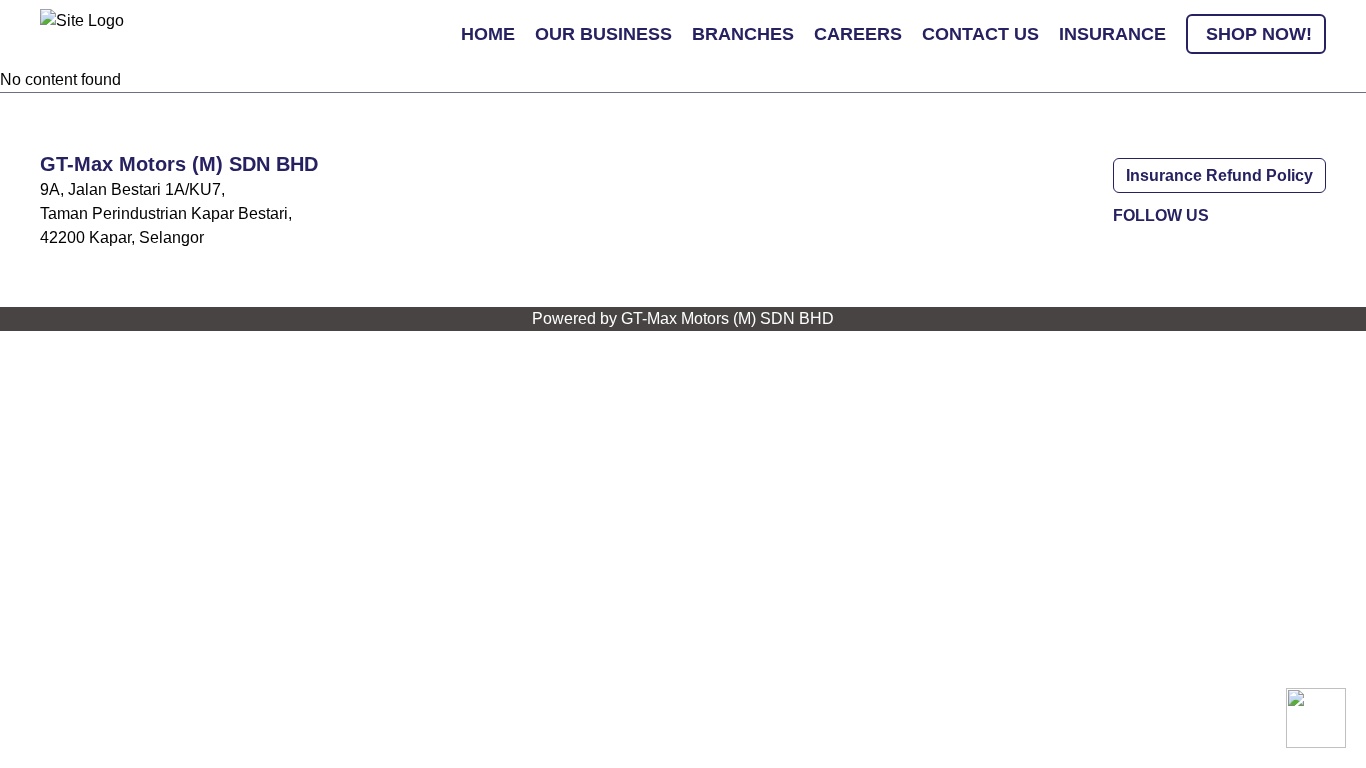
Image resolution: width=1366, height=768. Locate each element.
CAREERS (858, 34)
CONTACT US (980, 34)
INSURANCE (1112, 34)
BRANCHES (743, 34)
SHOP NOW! (1259, 34)
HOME (488, 34)
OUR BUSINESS (603, 34)
